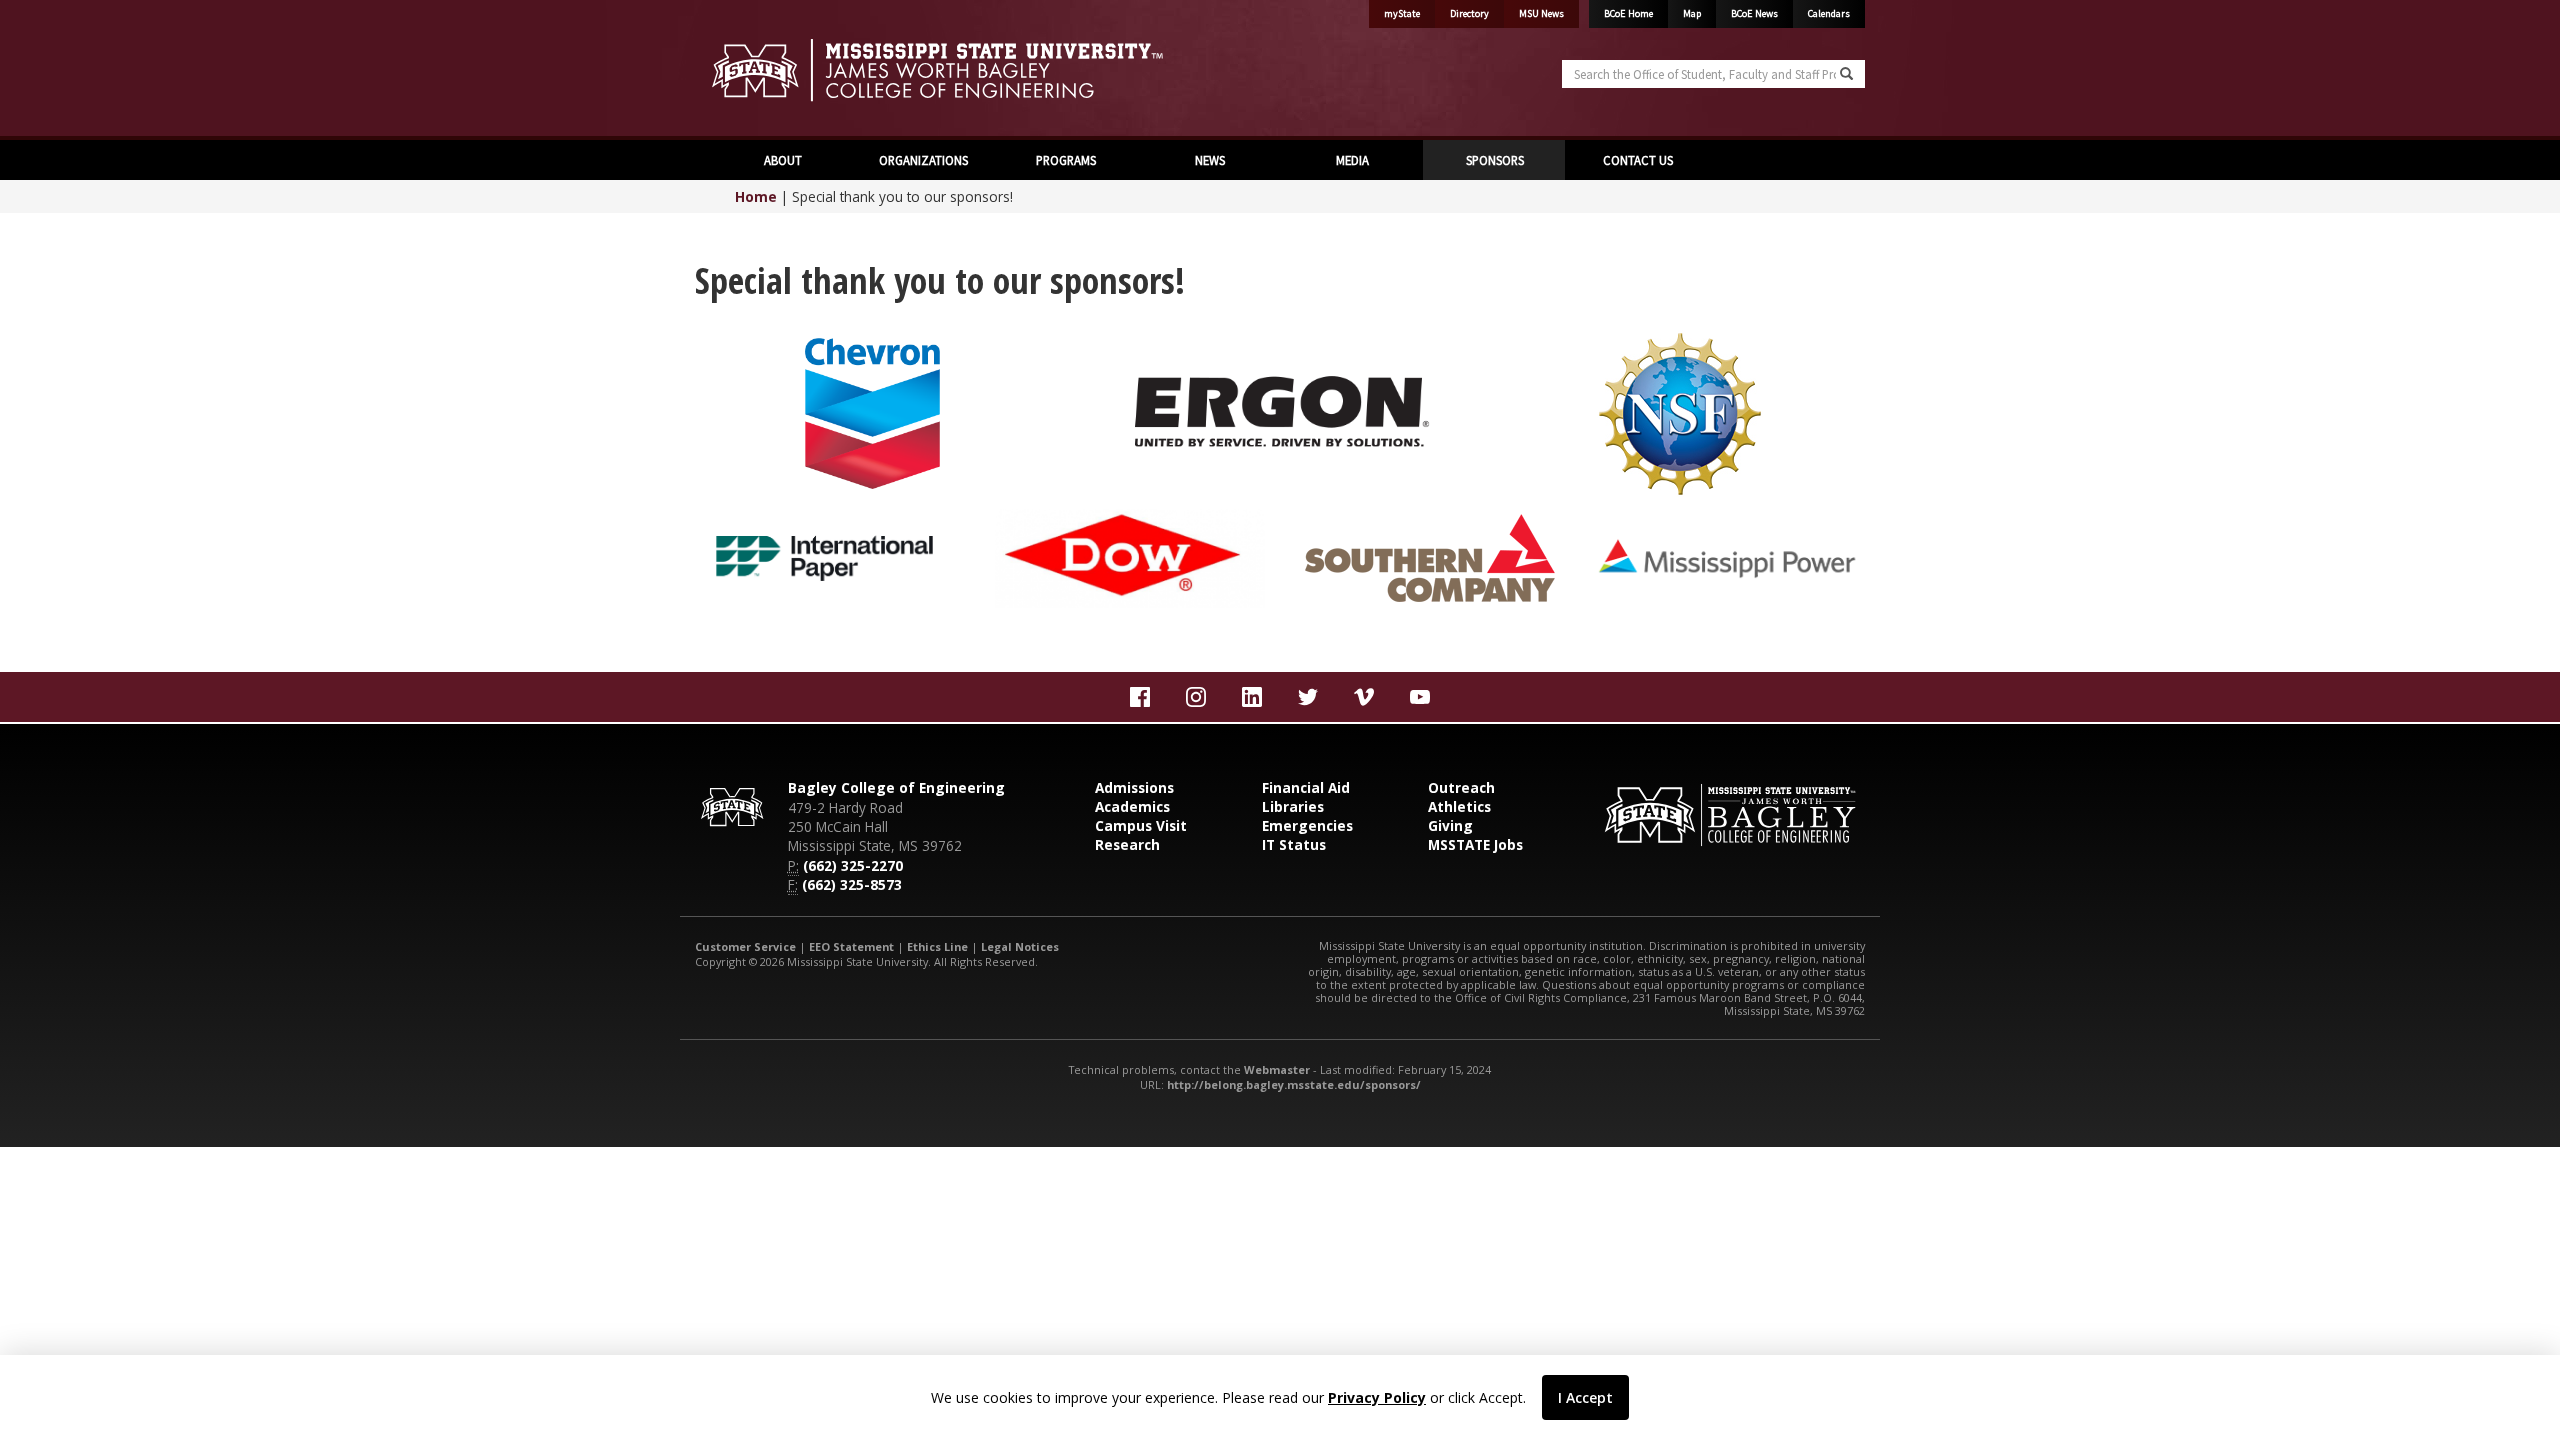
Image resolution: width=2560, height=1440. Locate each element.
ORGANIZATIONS (923, 160)
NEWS (1208, 160)
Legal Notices (1020, 946)
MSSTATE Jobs (1475, 844)
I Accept (1585, 1397)
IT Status (1294, 844)
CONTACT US (1636, 160)
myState (1402, 13)
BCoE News (1754, 13)
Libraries (1293, 806)
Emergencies (1307, 825)
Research (1127, 844)
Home (756, 196)
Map (1692, 13)
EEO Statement (851, 946)
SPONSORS (1493, 160)
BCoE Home (1628, 13)
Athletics (1459, 806)
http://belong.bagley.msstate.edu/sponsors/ (1294, 1084)
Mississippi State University (745, 70)
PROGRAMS (1066, 160)
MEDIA (1351, 160)
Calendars (1829, 13)
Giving (1450, 825)
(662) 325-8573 (852, 884)
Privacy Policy (1377, 1397)
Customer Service (745, 946)
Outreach (1461, 787)
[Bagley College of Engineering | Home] (980, 70)
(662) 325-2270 (853, 865)
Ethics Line (937, 946)
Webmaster (1277, 1069)
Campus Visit (1141, 825)
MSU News (1541, 13)
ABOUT (781, 160)
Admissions (1134, 787)
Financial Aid (1306, 787)
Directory (1469, 13)
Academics (1132, 806)
